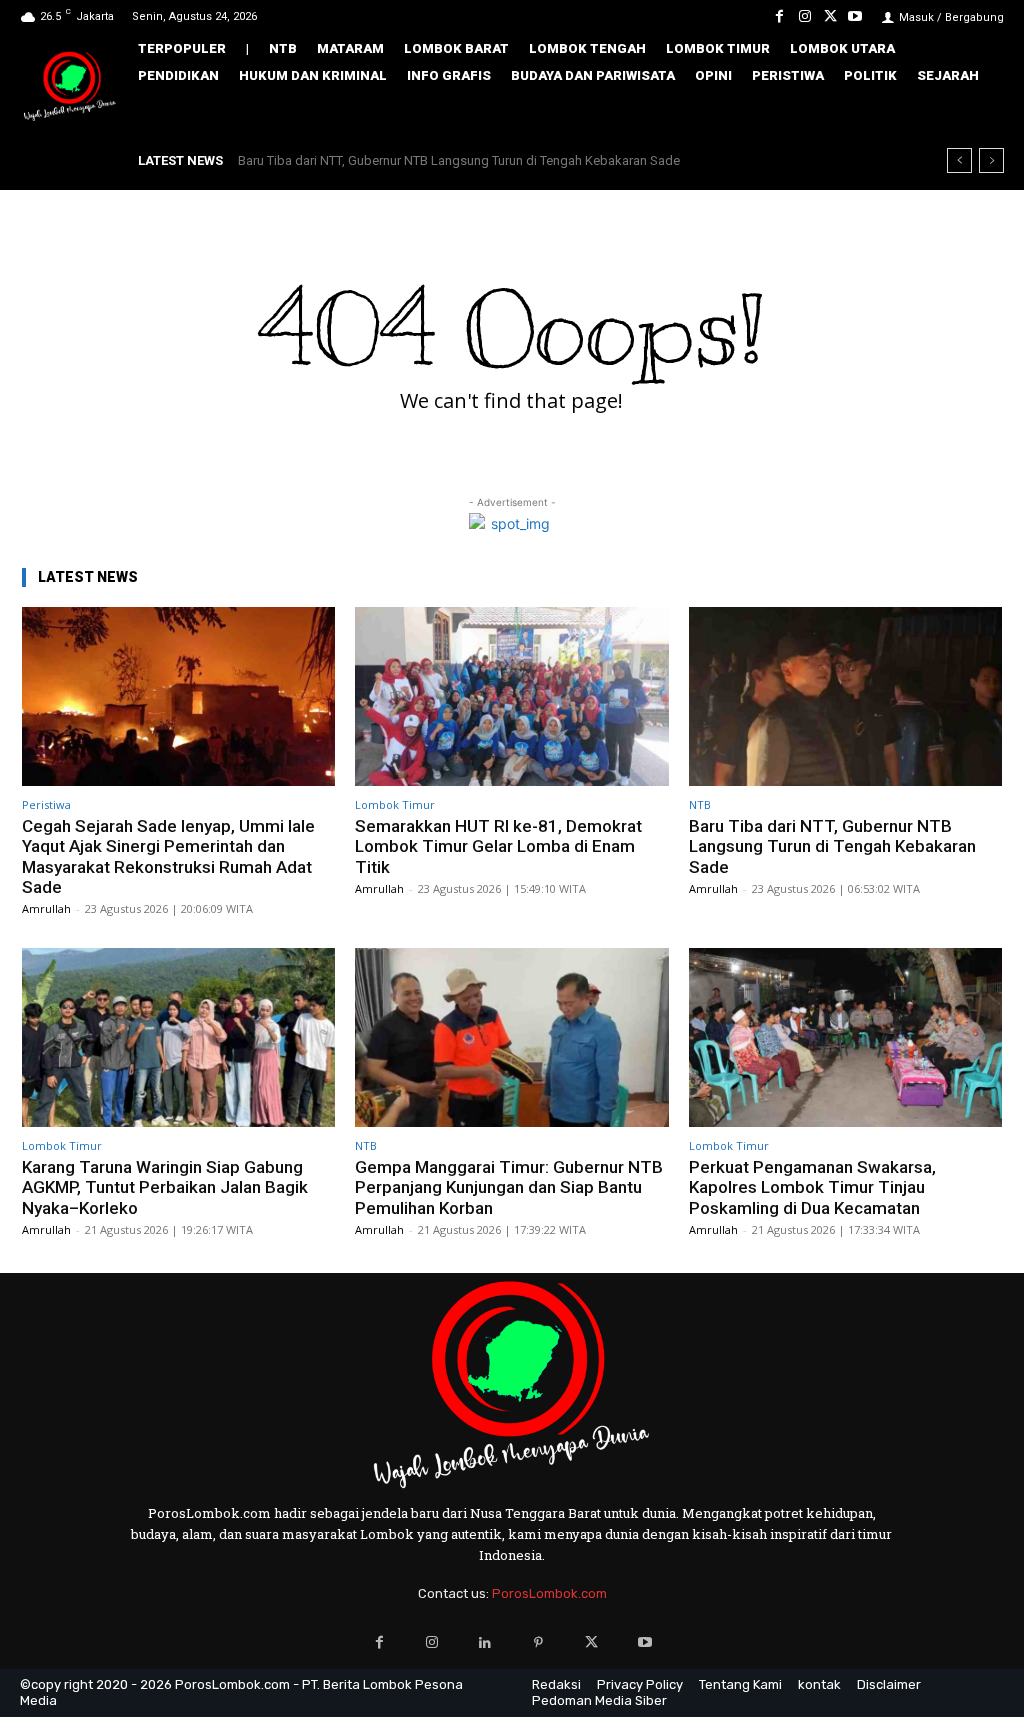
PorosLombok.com (549, 1593)
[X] (830, 16)
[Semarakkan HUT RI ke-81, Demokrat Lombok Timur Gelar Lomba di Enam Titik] (511, 696)
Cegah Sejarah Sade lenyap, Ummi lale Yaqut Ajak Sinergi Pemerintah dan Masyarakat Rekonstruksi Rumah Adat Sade (168, 856)
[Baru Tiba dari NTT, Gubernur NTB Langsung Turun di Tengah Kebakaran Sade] (845, 696)
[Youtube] (855, 16)
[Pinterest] (538, 1642)
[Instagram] (804, 16)
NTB (700, 804)
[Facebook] (779, 16)
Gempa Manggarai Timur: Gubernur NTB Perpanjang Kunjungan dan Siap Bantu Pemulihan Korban (509, 1187)
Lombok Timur (395, 804)
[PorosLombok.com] (70, 87)
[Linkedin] (485, 1642)
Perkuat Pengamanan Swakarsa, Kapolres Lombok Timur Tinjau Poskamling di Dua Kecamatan (812, 1187)
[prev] (959, 160)
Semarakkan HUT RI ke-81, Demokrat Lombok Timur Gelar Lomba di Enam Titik (498, 846)
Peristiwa (46, 804)
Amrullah (46, 908)
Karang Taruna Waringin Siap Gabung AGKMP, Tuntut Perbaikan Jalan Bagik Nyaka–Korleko (165, 1187)
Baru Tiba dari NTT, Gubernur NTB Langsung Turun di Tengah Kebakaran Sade (459, 160)
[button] (978, 114)
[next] (991, 160)
